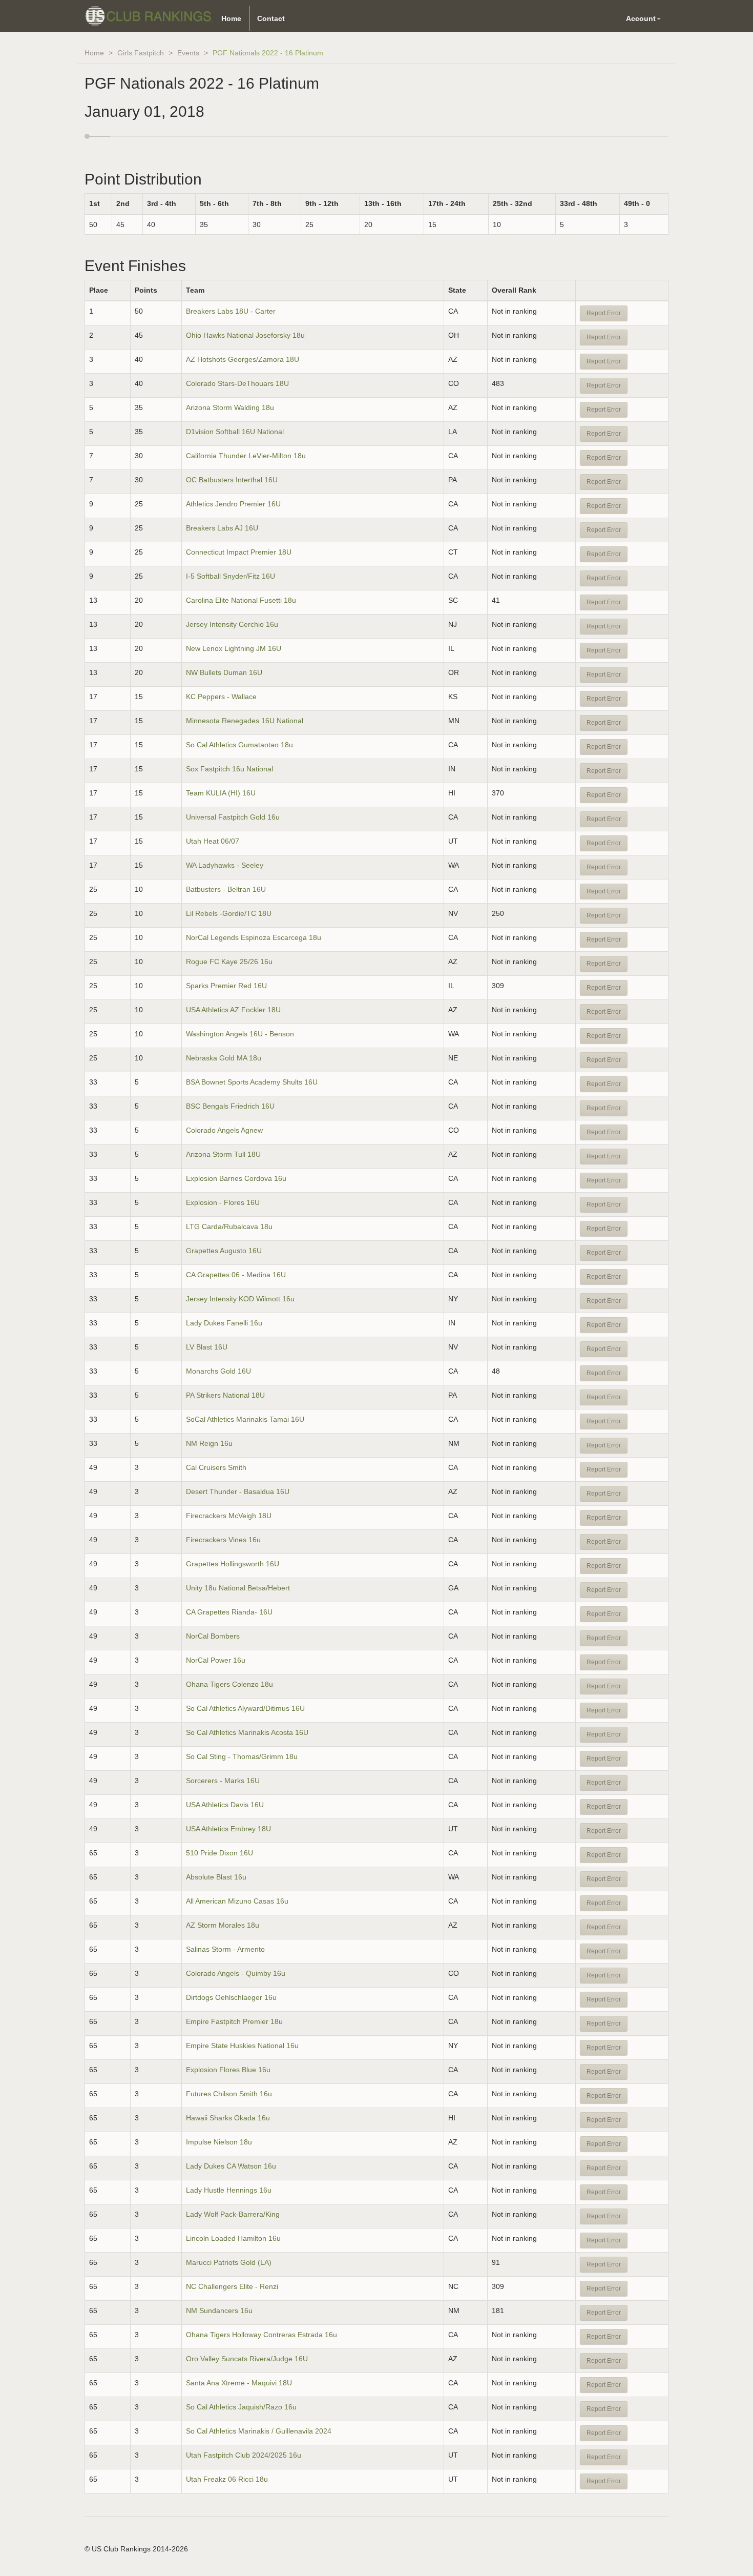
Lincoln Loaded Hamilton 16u (233, 2238)
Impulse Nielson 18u (219, 2142)
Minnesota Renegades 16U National (245, 721)
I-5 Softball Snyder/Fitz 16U (231, 576)
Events (188, 53)
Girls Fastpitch (141, 53)
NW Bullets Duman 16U (224, 672)
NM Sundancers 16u (219, 2311)
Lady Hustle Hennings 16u (229, 2190)
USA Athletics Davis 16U (225, 1805)
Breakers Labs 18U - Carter (231, 311)
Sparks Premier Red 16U (226, 986)
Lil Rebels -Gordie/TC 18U (229, 913)
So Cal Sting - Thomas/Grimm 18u (242, 1756)
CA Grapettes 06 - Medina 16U (236, 1275)
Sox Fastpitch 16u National (229, 769)
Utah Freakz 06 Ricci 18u (227, 2479)
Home (231, 18)
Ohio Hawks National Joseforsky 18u (245, 335)
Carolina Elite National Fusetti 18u (241, 600)
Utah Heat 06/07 (213, 841)
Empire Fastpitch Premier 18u (234, 2021)
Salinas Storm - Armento (225, 1949)
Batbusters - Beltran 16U (226, 889)
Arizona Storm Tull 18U (223, 1154)
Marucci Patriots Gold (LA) (229, 2262)
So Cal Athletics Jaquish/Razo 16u (241, 2407)
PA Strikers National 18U (225, 1395)
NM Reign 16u (209, 1443)
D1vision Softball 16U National (235, 432)
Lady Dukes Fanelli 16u (224, 1323)
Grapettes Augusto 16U (224, 1251)
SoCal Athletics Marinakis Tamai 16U (245, 1419)
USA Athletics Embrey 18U (228, 1829)
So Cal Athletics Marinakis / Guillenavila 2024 (259, 2431)
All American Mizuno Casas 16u (237, 1901)
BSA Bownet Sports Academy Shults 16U (252, 1082)
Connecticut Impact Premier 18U (239, 552)
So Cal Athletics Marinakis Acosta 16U (247, 1732)
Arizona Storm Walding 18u (230, 407)
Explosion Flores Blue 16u (228, 2070)
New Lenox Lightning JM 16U (234, 648)
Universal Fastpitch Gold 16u (233, 817)
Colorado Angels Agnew (224, 1130)
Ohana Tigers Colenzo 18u (229, 1684)
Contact (271, 18)
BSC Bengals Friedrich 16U (230, 1106)
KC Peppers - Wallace (221, 697)
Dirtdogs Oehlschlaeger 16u (231, 1997)
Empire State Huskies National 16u (242, 2046)
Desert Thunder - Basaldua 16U (238, 1491)
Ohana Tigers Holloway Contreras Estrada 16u (262, 2335)
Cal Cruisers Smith (216, 1467)
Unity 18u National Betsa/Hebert (238, 1588)
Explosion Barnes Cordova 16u (236, 1178)
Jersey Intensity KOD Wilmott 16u (240, 1299)
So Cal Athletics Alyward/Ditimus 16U (245, 1708)
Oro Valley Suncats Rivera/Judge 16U (247, 2359)
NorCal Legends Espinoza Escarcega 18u (254, 937)
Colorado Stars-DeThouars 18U (237, 383)
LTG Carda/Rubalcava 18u (229, 1226)
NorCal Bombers (214, 1636)
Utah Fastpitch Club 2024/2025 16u (244, 2455)
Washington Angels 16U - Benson (240, 1034)
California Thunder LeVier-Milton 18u (246, 456)
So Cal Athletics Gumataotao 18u (239, 745)
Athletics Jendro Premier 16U (233, 504)
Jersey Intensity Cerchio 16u (232, 624)
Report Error (604, 313)
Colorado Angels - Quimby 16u (236, 1973)
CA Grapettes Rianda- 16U (229, 1612)
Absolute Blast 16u (216, 1877)
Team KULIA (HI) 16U (221, 793)
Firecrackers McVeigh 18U (229, 1516)
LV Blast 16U (207, 1347)
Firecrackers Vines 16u (223, 1540)
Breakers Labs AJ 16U (222, 528)
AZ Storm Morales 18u (223, 1925)
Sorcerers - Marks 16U (223, 1781)
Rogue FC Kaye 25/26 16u (229, 962)
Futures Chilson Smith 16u (229, 2094)
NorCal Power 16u (216, 1660)
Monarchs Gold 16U (218, 1371)
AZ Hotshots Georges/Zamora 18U (243, 359)
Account (641, 18)
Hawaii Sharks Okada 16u (228, 2118)
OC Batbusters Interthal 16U (232, 480)
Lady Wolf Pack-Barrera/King (233, 2214)
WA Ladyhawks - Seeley (225, 865)
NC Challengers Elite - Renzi (232, 2286)
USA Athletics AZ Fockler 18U (233, 1010)
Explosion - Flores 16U (223, 1202)
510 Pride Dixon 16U (219, 1853)
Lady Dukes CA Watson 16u (231, 2166)
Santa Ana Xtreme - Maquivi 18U (239, 2383)
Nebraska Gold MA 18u (224, 1058)
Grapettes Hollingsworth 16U (233, 1564)
